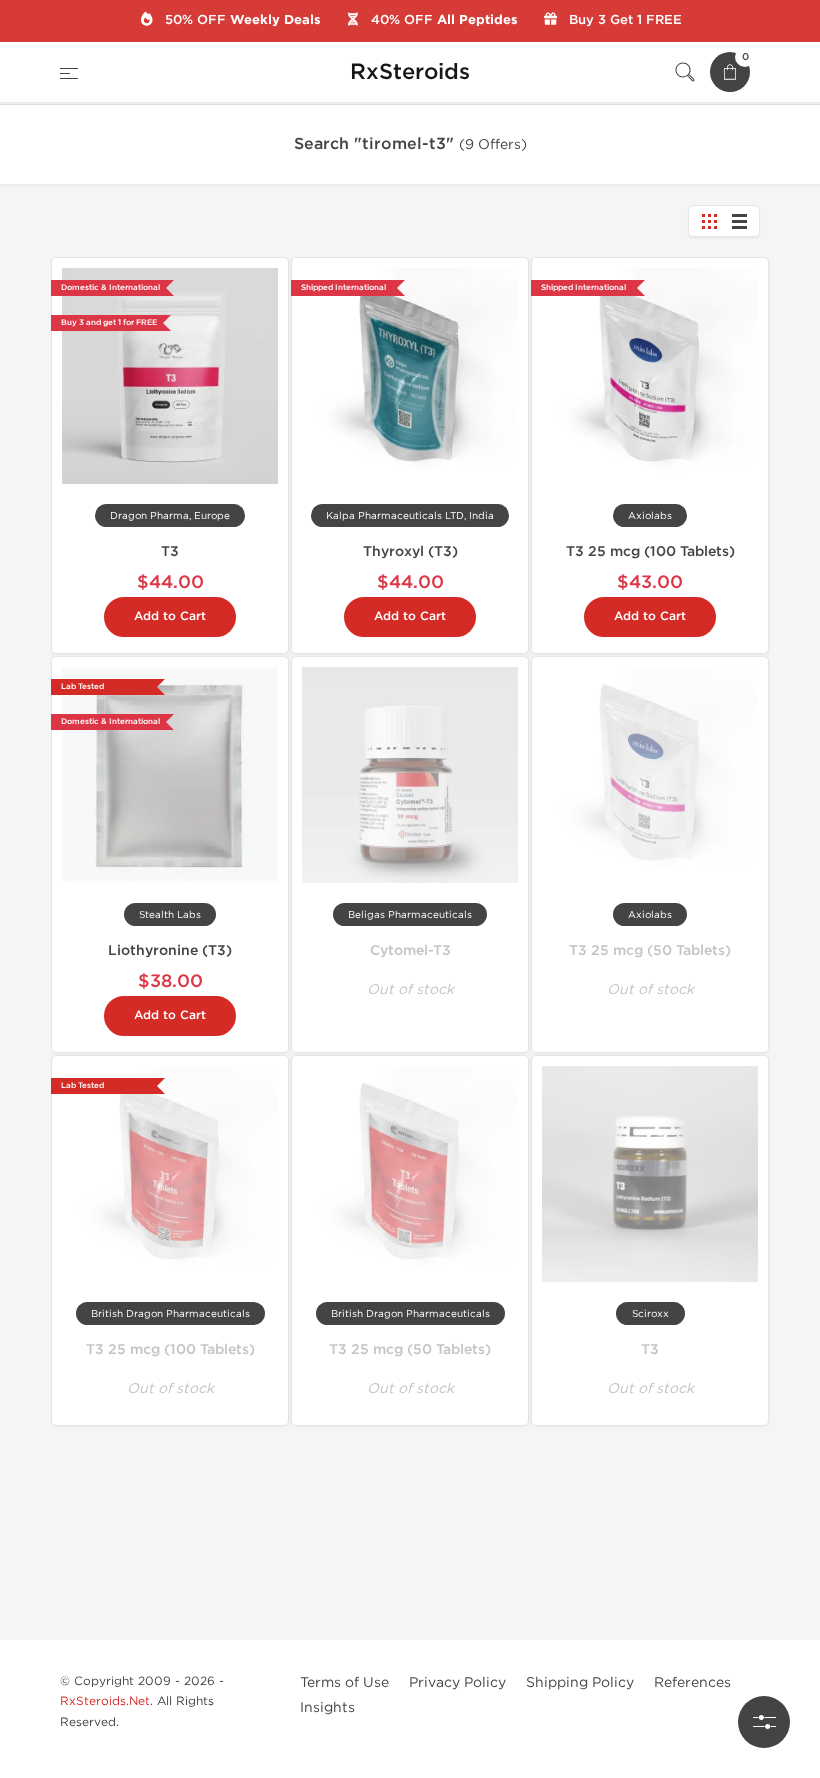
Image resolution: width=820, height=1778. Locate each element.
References (692, 1682)
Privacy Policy (457, 1682)
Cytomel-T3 (410, 950)
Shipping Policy (580, 1682)
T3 (170, 551)
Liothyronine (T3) (170, 950)
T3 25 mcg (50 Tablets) (650, 950)
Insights (327, 1707)
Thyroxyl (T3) (410, 551)
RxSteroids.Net (105, 1701)
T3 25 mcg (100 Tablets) (650, 551)
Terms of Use (344, 1682)
